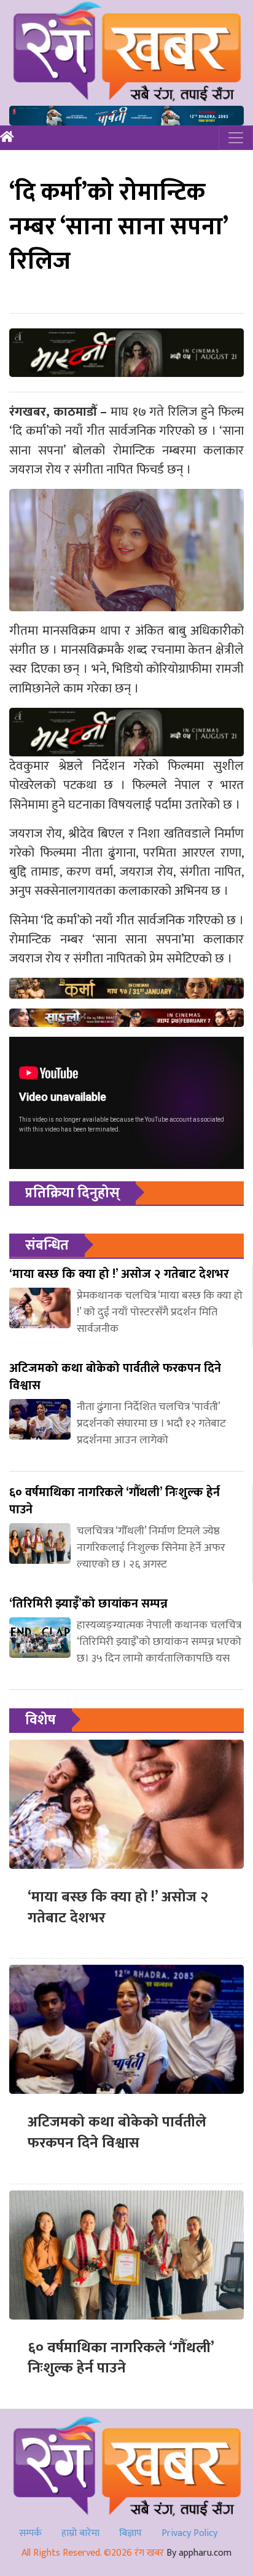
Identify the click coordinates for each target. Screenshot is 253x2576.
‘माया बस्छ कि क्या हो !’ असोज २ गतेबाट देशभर (118, 1908)
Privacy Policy (189, 2533)
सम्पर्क (30, 2533)
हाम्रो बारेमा (80, 2533)
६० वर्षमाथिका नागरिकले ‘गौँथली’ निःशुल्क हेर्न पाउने (121, 2358)
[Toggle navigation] (236, 138)
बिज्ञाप (130, 2533)
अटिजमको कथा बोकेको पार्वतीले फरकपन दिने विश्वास (117, 2133)
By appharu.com (199, 2553)
